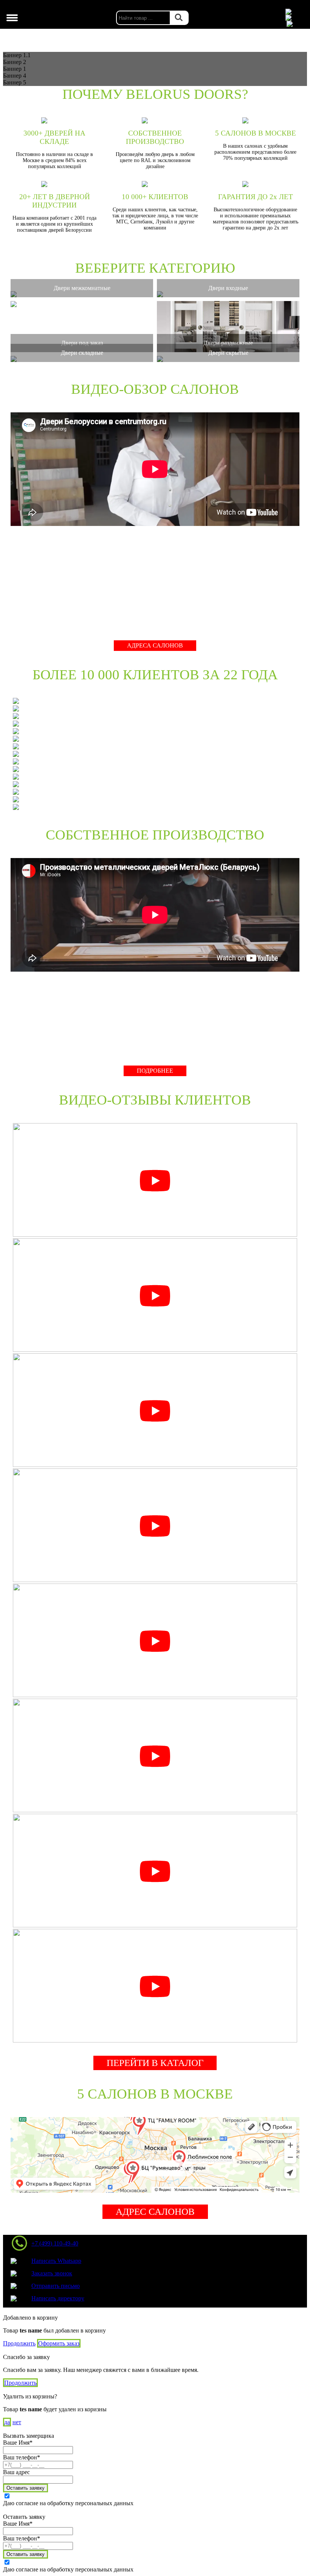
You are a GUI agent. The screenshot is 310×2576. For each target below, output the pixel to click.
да (7, 2422)
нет (17, 2422)
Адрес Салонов (155, 2212)
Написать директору (58, 2298)
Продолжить (19, 2343)
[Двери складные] (82, 359)
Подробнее (155, 1071)
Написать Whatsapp (56, 2261)
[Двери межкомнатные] (82, 294)
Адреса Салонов (155, 645)
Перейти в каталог (155, 2063)
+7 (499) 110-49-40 (55, 2243)
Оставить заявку (26, 2488)
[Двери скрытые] (228, 359)
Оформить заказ (59, 2343)
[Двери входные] (228, 294)
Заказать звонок (52, 2273)
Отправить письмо (56, 2286)
